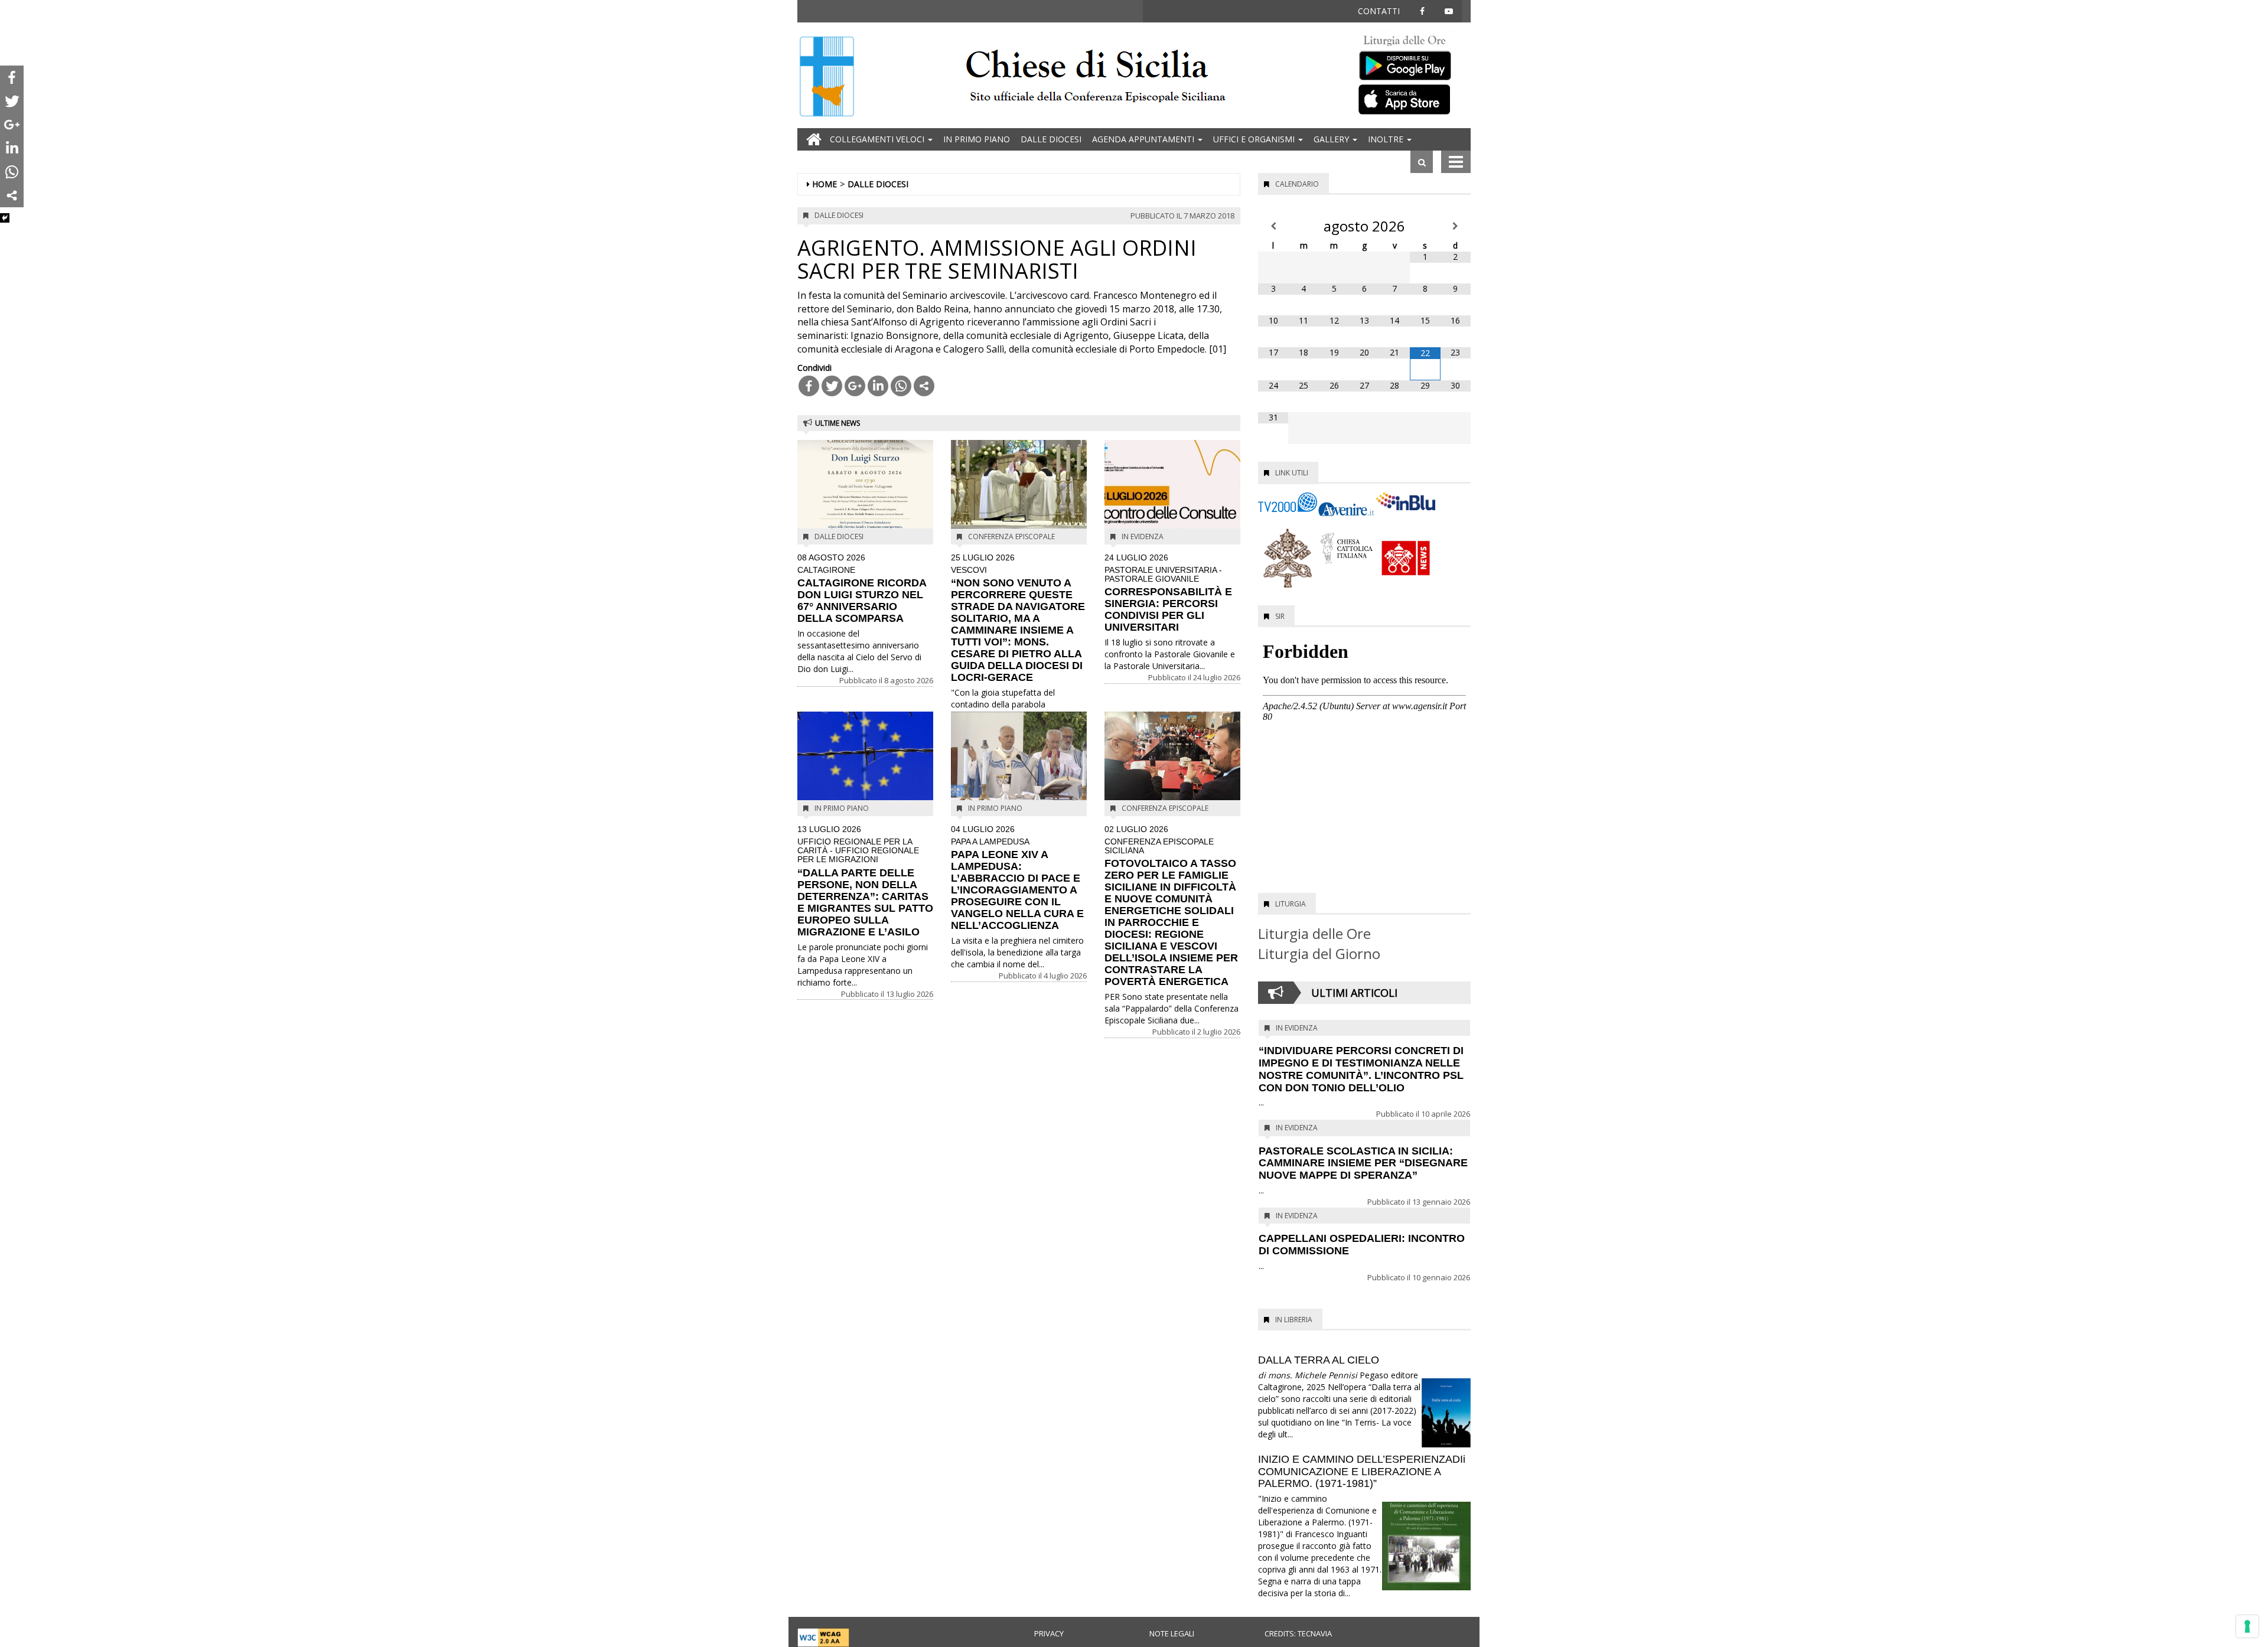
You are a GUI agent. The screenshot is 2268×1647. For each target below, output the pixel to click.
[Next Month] (1456, 226)
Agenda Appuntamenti (1144, 139)
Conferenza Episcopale (1011, 537)
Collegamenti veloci (878, 139)
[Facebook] (809, 386)
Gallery (1332, 139)
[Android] (1412, 63)
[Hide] (5, 218)
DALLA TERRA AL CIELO (1319, 1360)
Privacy (1049, 1633)
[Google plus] (855, 386)
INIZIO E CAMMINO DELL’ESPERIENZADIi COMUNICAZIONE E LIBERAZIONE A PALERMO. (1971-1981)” (1362, 1472)
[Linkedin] (878, 386)
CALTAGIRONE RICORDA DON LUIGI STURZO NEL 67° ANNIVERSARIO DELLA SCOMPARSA (862, 589)
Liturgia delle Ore (1314, 933)
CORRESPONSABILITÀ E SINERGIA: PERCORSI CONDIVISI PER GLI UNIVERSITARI (1168, 593)
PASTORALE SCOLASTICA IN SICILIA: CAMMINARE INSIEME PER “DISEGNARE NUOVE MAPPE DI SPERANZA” (1363, 1163)
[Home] (827, 78)
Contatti (1379, 11)
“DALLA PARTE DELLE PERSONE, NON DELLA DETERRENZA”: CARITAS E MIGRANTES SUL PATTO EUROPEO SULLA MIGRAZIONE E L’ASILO (865, 881)
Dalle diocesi (1051, 139)
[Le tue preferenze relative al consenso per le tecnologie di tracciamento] (2247, 1626)
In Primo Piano (977, 139)
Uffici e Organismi (1255, 139)
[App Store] (1412, 99)
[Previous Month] (1273, 226)
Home (825, 184)
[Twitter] (832, 386)
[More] (924, 386)
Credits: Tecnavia (1298, 1633)
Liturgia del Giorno (1319, 953)
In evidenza (1143, 537)
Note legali (1172, 1633)
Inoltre (1387, 139)
